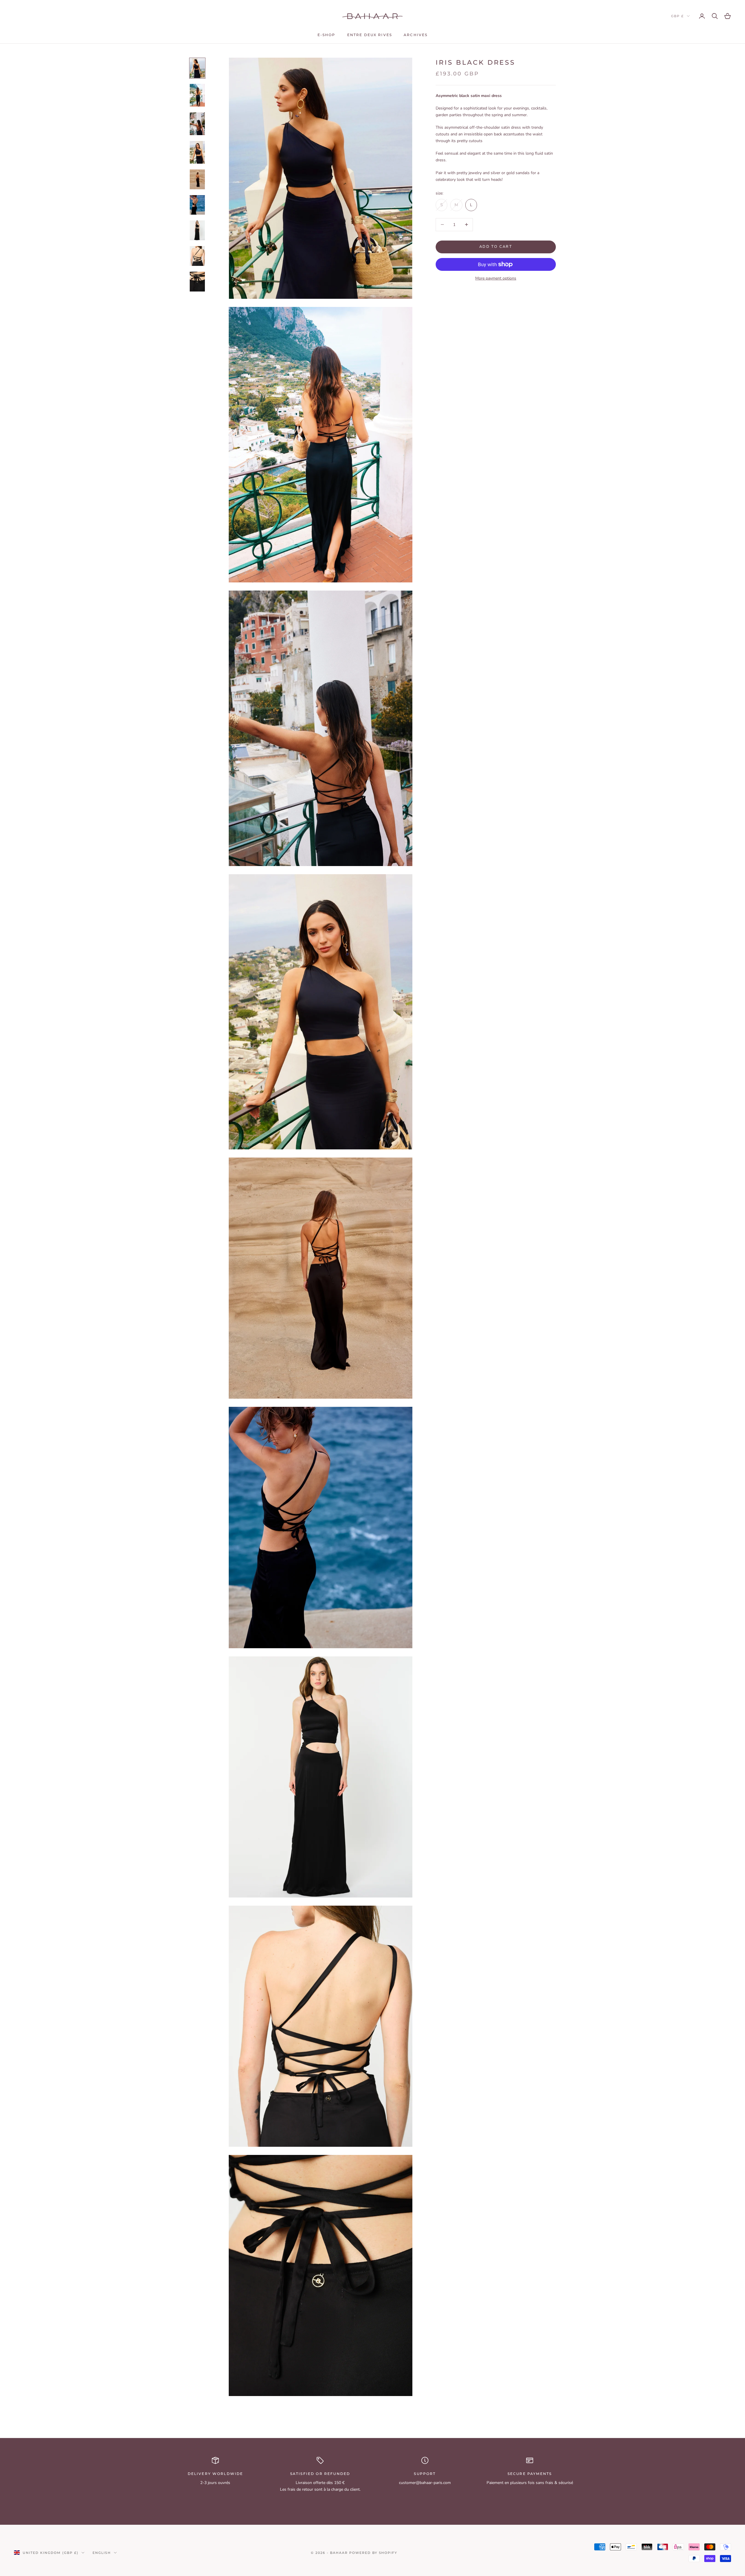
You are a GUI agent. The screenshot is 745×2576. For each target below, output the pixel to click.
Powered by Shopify (373, 2553)
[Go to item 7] (197, 230)
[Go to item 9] (197, 282)
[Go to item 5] (197, 179)
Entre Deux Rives (370, 35)
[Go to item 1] (197, 68)
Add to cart (496, 247)
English (102, 2553)
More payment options (496, 278)
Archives (416, 35)
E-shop (327, 35)
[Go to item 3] (197, 124)
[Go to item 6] (197, 205)
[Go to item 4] (197, 152)
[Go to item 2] (197, 95)
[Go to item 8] (197, 256)
